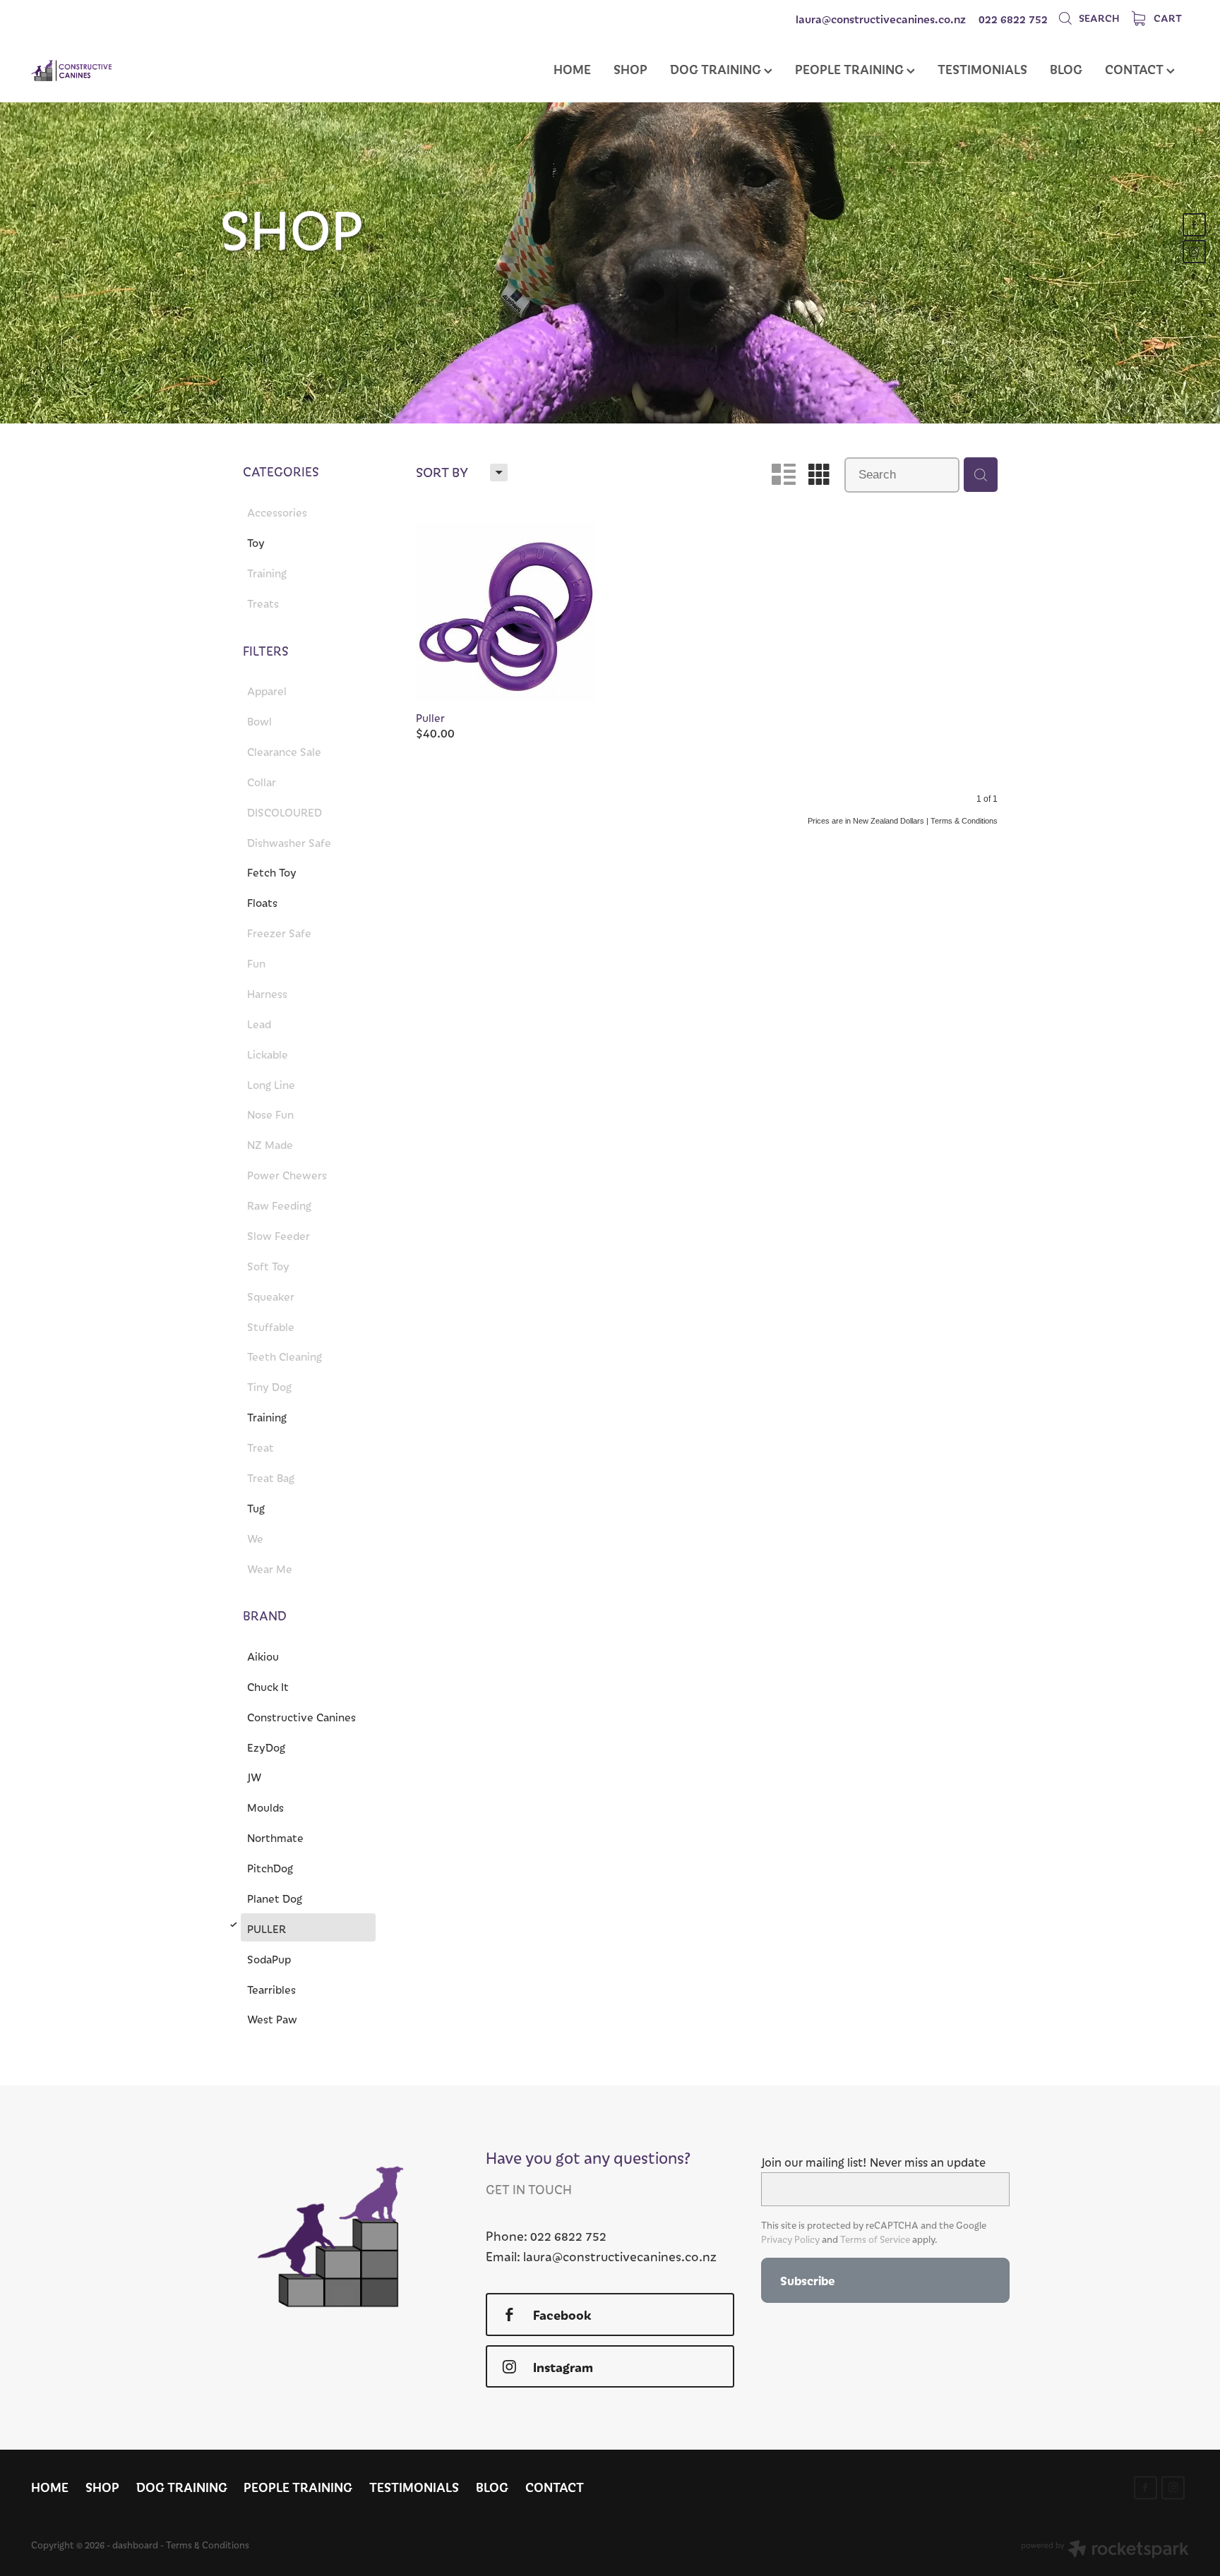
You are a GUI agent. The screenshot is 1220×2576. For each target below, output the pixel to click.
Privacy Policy (790, 2239)
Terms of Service (875, 2239)
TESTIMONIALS (982, 69)
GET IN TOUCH (529, 2189)
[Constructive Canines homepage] (147, 71)
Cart (1167, 18)
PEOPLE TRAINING (851, 69)
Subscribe (807, 2280)
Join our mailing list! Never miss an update (873, 2162)
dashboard (135, 2545)
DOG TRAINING (717, 69)
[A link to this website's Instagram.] (1194, 252)
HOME (572, 69)
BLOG (1066, 69)
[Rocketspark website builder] (1105, 2551)
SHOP (630, 69)
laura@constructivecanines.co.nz (881, 19)
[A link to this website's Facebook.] (1194, 225)
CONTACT (1136, 69)
